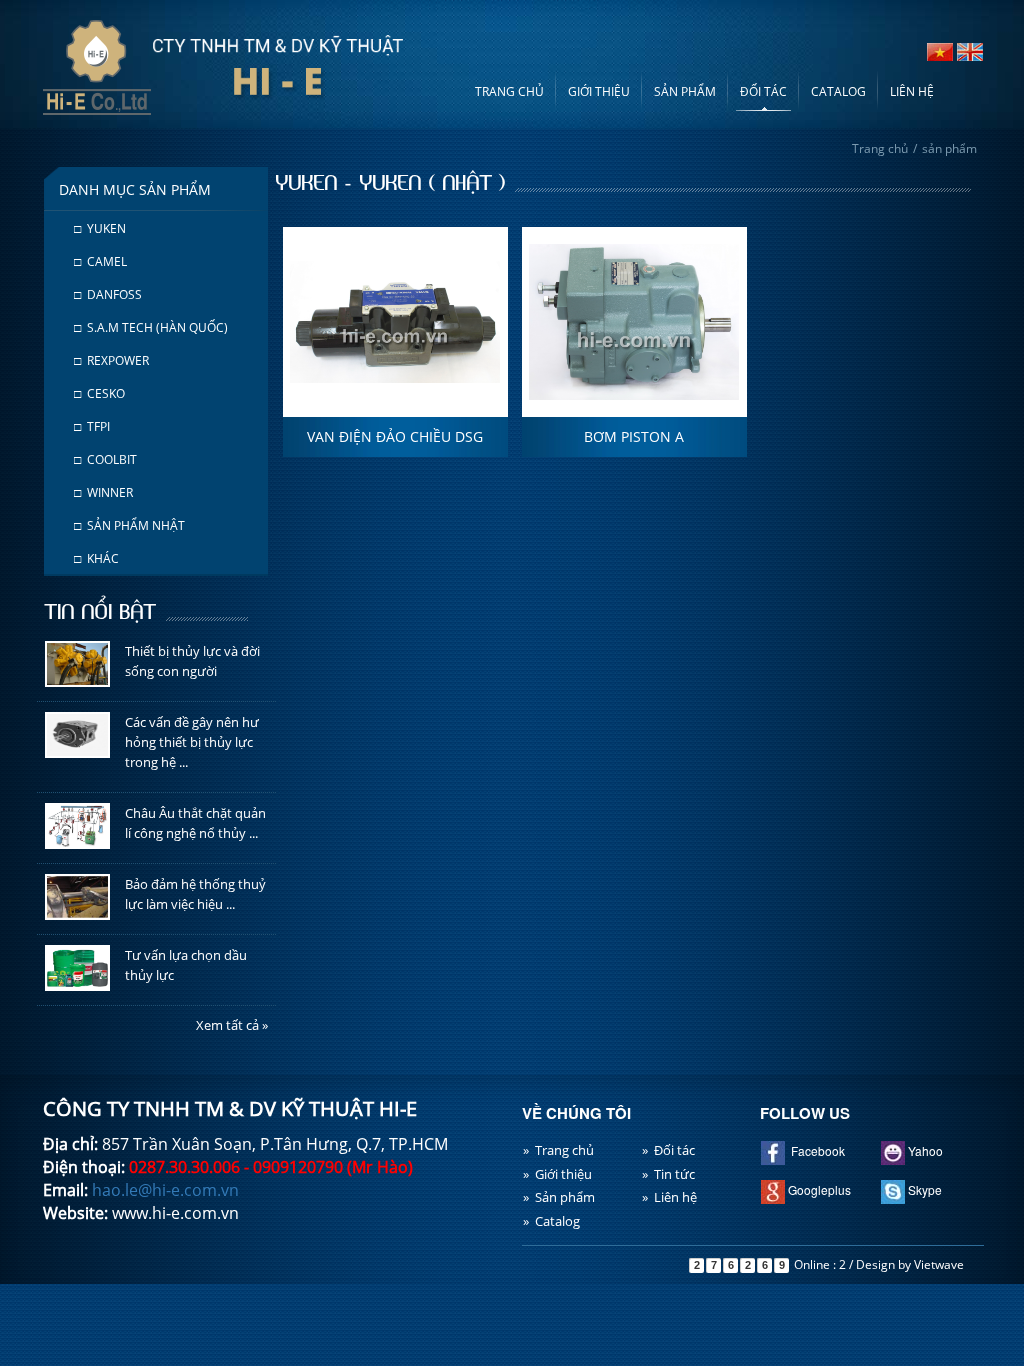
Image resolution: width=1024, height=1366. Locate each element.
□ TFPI (92, 426)
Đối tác (763, 91)
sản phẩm (949, 148)
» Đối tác (668, 1150)
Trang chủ (509, 91)
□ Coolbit (105, 459)
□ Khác (96, 558)
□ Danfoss (108, 294)
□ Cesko (99, 393)
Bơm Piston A (634, 436)
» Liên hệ (669, 1197)
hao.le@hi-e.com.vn (165, 1190)
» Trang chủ (558, 1150)
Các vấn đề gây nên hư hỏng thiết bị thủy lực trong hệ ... (192, 742)
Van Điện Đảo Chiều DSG (395, 436)
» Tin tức (668, 1174)
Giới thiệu (599, 91)
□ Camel (100, 261)
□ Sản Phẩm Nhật (129, 525)
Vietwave (939, 1264)
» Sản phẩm (559, 1197)
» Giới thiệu (557, 1174)
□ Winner (103, 492)
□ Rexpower (111, 360)
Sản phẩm (685, 91)
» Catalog (551, 1221)
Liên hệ (912, 91)
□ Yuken (100, 228)
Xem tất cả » (232, 1025)
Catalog (838, 91)
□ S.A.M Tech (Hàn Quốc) (151, 327)
